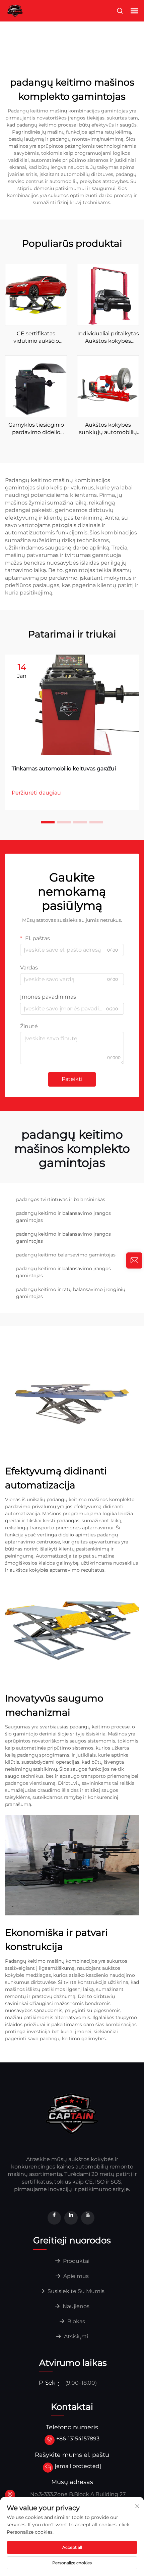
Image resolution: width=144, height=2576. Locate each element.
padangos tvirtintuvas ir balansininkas (61, 1199)
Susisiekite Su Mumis (75, 2291)
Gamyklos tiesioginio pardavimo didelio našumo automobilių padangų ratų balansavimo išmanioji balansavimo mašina (36, 429)
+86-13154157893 (78, 2439)
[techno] (72, 2113)
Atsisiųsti (75, 2336)
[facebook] (54, 2218)
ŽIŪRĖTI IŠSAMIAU (36, 295)
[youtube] (88, 2218)
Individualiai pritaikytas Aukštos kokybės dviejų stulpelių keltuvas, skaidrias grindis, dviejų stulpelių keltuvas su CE (108, 338)
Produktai (76, 2261)
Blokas (76, 2321)
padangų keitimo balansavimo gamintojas (66, 1255)
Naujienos (75, 2306)
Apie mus (75, 2276)
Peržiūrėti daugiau (36, 793)
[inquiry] (134, 1260)
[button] (48, 822)
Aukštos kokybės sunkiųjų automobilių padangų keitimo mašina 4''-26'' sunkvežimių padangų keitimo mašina (108, 429)
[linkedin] (71, 2218)
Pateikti (72, 1079)
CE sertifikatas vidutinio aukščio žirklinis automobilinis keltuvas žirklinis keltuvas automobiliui (36, 338)
